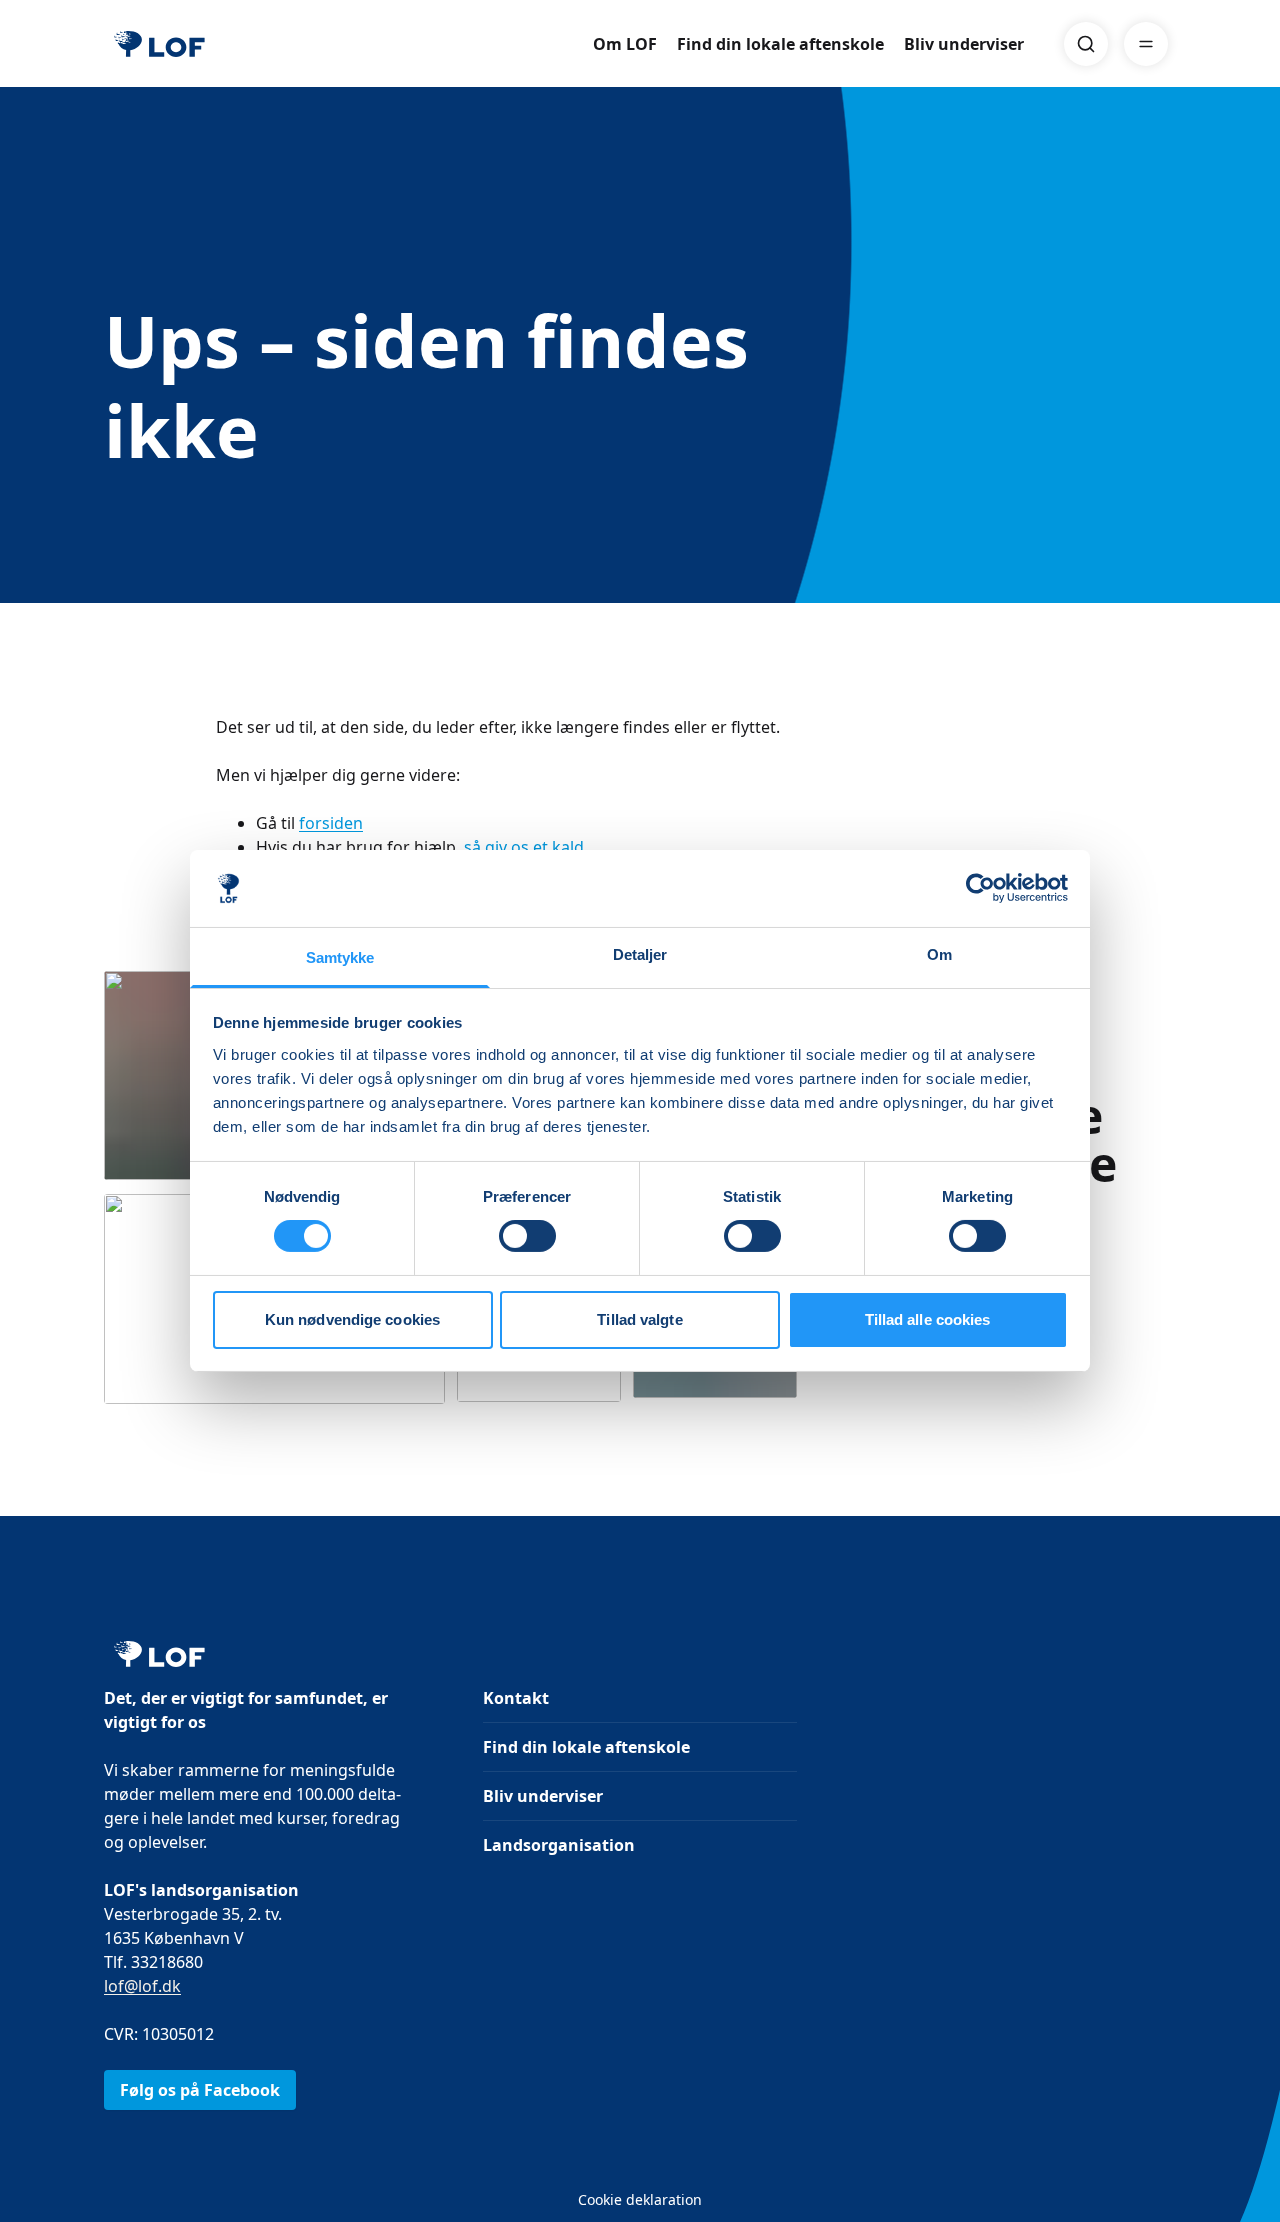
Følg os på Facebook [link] (200, 2090)
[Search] (1086, 44)
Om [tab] (939, 954)
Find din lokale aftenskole (780, 44)
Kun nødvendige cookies (352, 1319)
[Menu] (1146, 44)
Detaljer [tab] (640, 954)
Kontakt (516, 1698)
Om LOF (625, 44)
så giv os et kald (524, 847)
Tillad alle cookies (928, 1319)
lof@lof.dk (142, 1986)
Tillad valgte (639, 1319)
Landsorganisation (559, 1845)
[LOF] (159, 44)
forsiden (331, 823)
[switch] (527, 1236)
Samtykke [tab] (340, 957)
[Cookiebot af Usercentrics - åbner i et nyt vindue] (980, 888)
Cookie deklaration (640, 2199)
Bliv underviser (964, 44)
